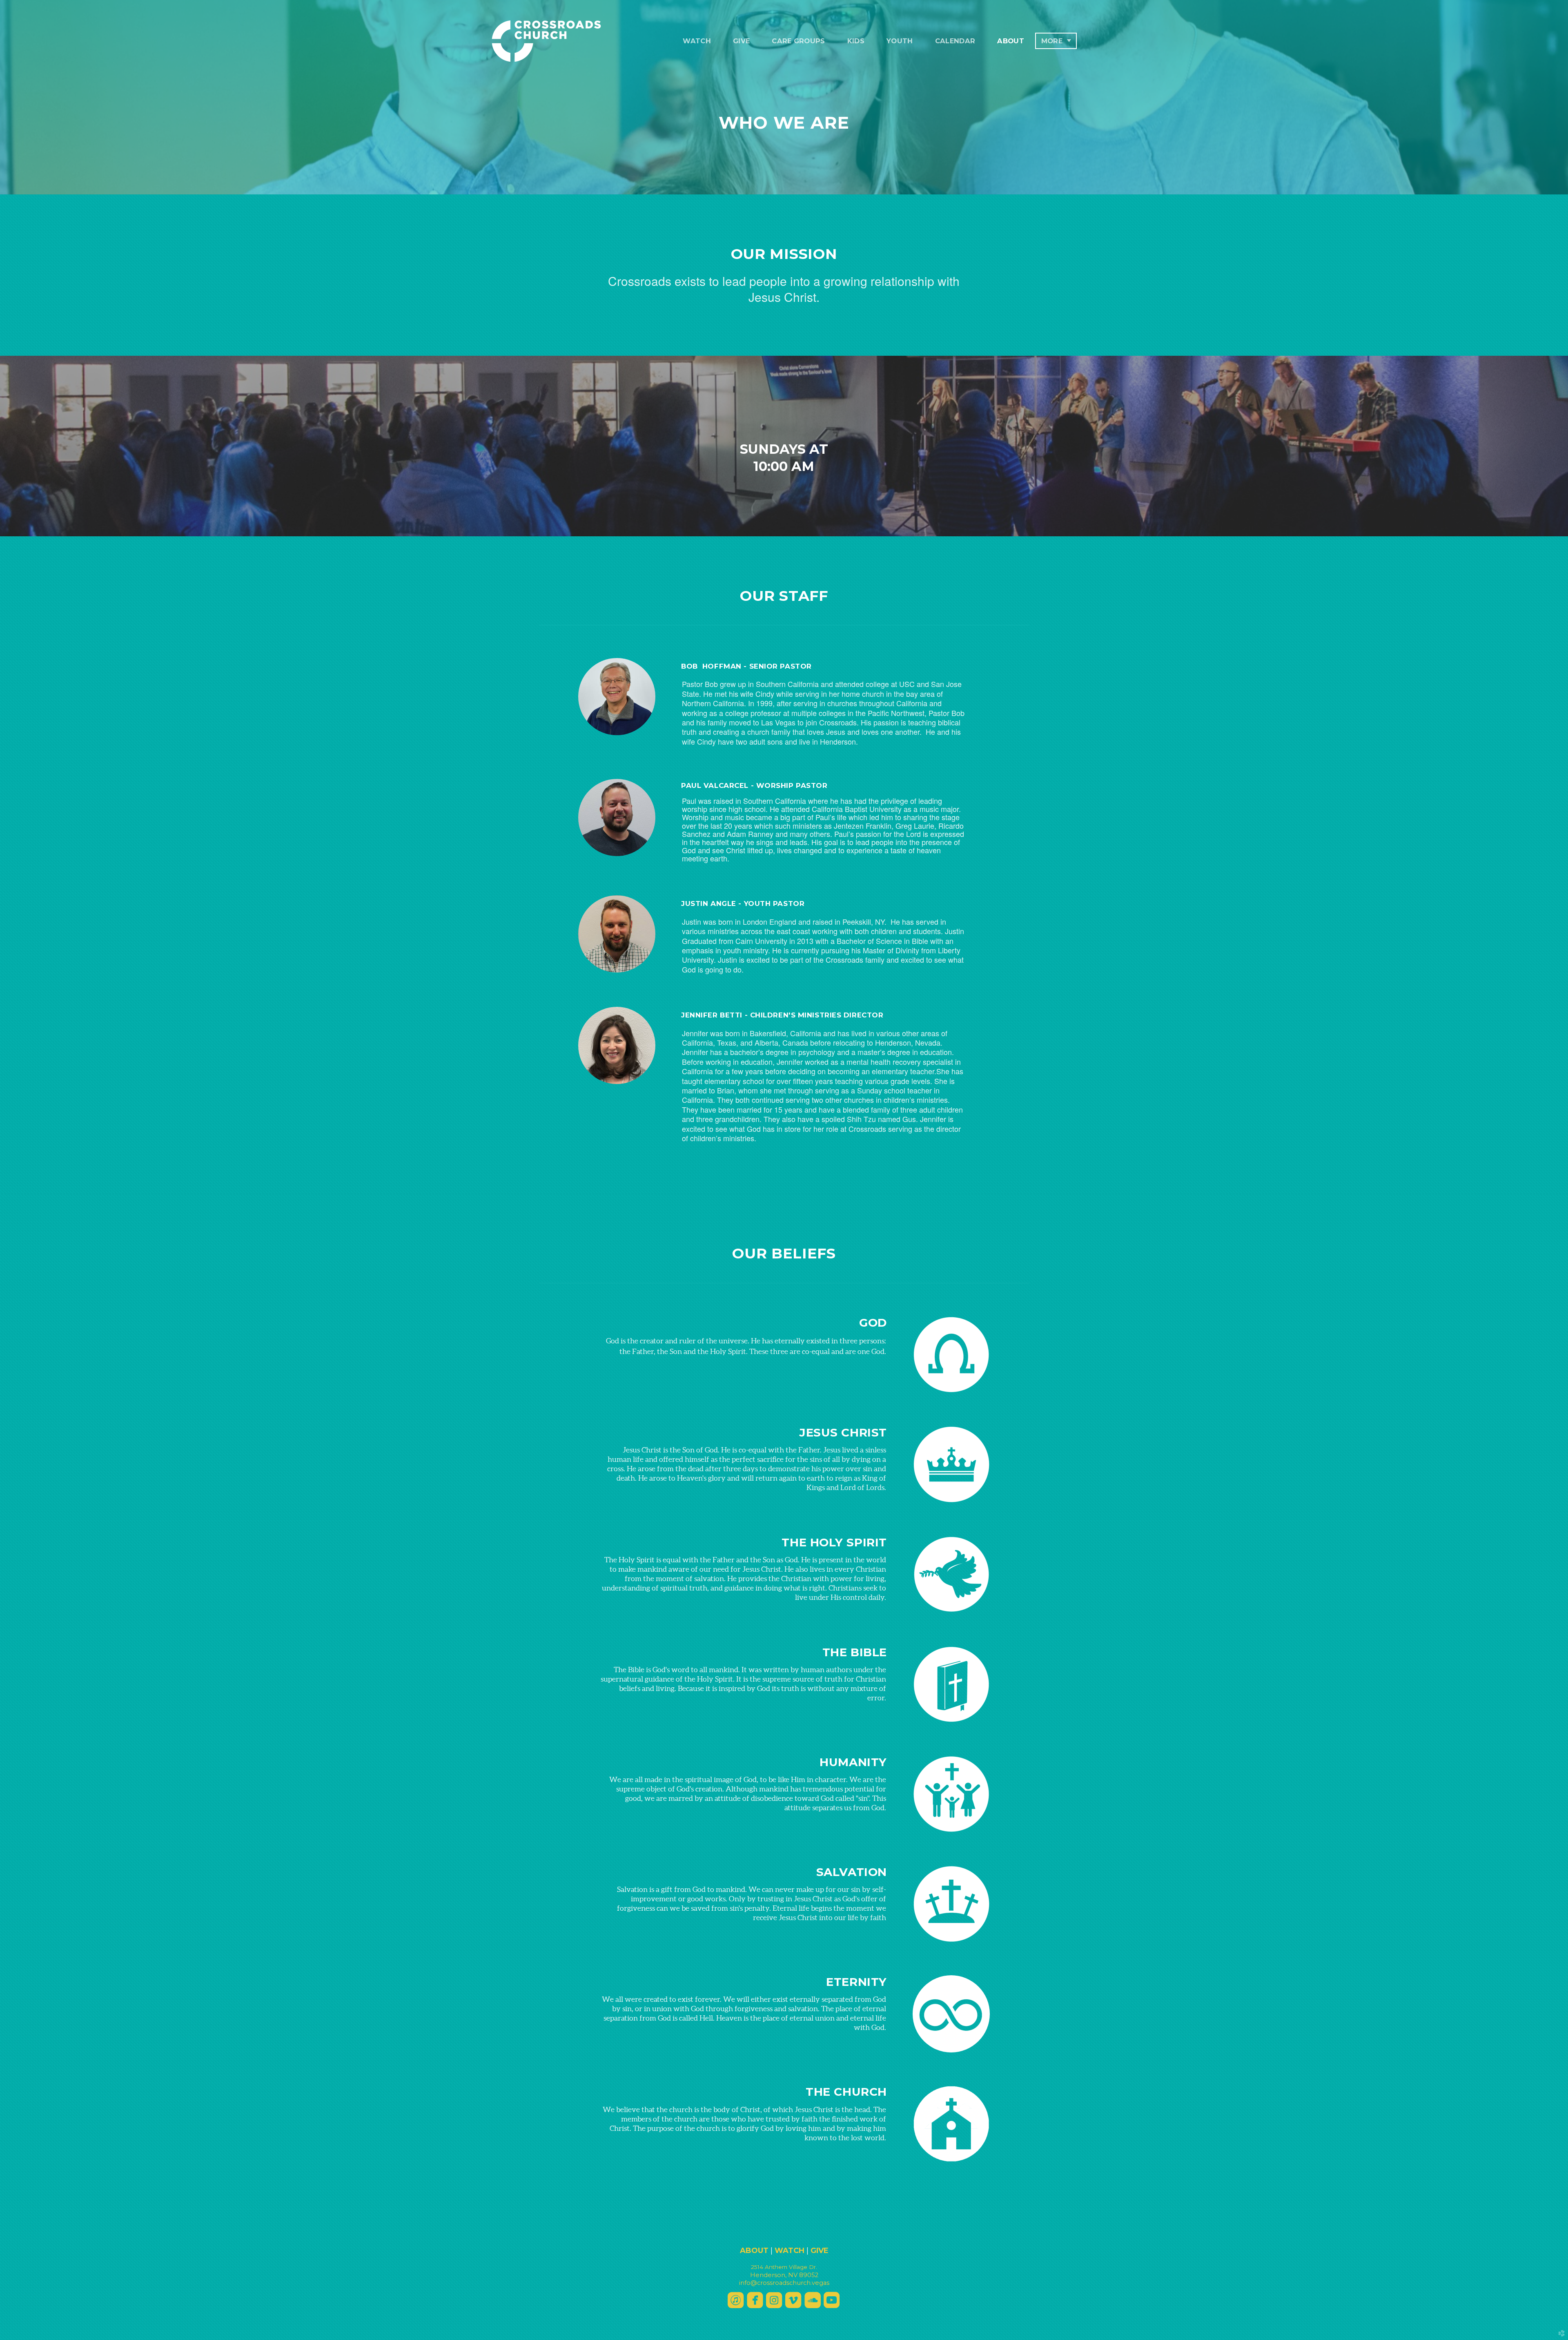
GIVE (820, 2251)
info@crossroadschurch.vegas (784, 2283)
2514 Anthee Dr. (784, 2267)
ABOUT (754, 2251)
